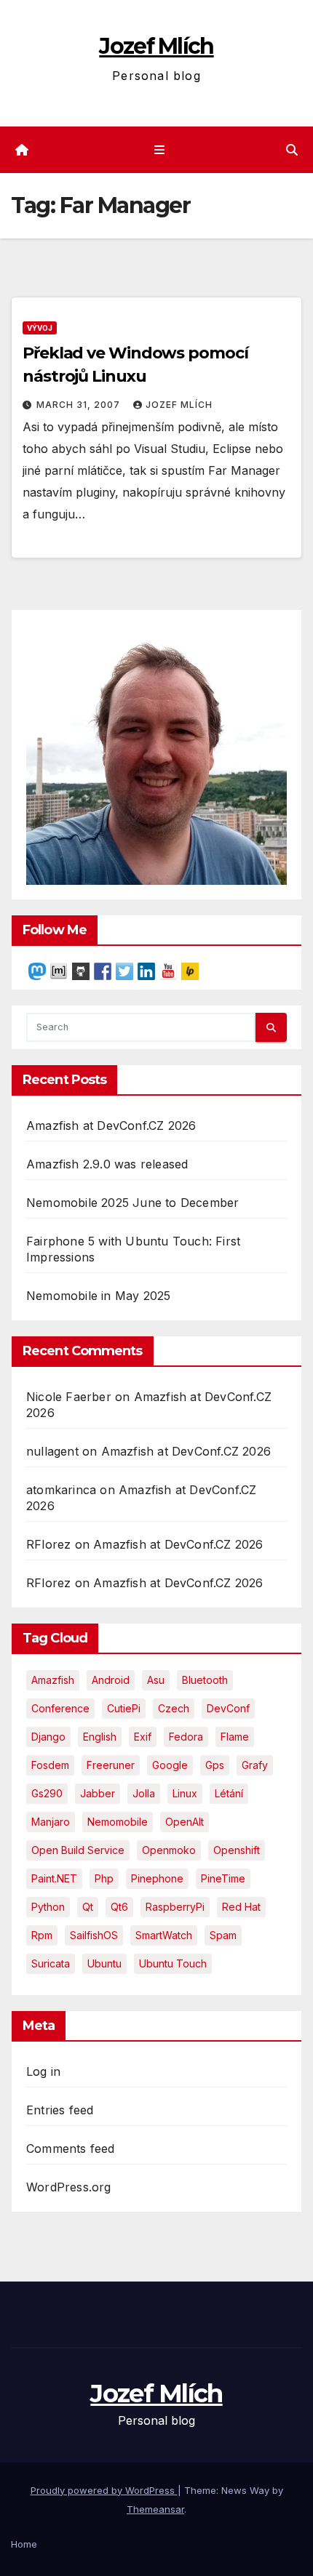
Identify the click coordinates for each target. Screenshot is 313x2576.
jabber (98, 1793)
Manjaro (51, 1822)
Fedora (186, 1737)
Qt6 (119, 1907)
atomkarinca (61, 1490)
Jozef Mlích (156, 46)
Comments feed (71, 2148)
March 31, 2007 (80, 405)
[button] (292, 150)
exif (143, 1737)
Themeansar (155, 2509)
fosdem (50, 1765)
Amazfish (53, 1680)
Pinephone (157, 1878)
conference (60, 1708)
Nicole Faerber (69, 1397)
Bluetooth (205, 1680)
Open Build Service (78, 1850)
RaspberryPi (175, 1907)
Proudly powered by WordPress (104, 2490)
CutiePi (124, 1708)
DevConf (228, 1708)
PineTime (223, 1878)
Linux (185, 1793)
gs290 (47, 1793)
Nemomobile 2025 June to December (132, 1203)
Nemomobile (118, 1822)
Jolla (144, 1793)
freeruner (111, 1765)
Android (111, 1680)
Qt (88, 1907)
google (170, 1765)
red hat (241, 1907)
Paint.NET (54, 1878)
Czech (174, 1708)
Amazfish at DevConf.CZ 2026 (111, 1126)
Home (24, 2544)
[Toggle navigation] (159, 150)
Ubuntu (104, 1963)
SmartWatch (164, 1935)
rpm (42, 1935)
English (100, 1737)
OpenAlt (185, 1822)
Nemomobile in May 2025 (98, 1296)
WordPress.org (69, 2187)
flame (235, 1737)
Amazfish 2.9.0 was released (107, 1164)
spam (223, 1935)
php (104, 1878)
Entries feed (60, 2110)
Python (48, 1907)
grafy (255, 1765)
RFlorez (48, 1544)
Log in (43, 2071)
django (48, 1737)
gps (215, 1765)
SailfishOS (94, 1935)
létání (229, 1793)
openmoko (169, 1850)
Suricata (51, 1963)
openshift (237, 1850)
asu (156, 1680)
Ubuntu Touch (173, 1963)
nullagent (52, 1451)
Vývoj (40, 328)
